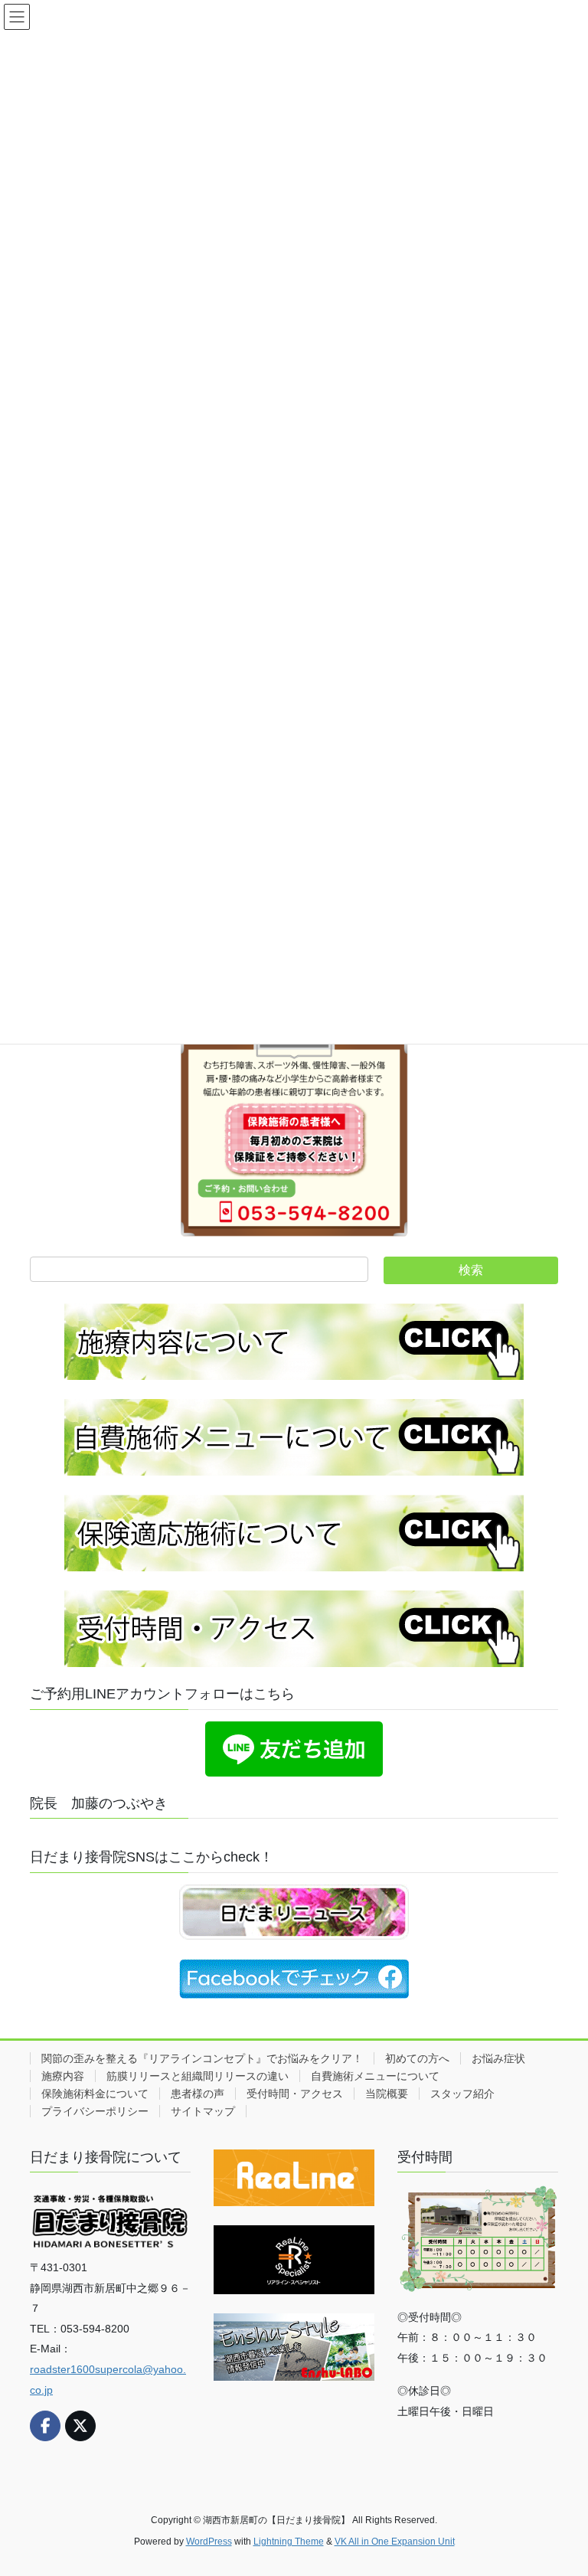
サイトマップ (203, 2111)
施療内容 (63, 2076)
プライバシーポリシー (95, 2111)
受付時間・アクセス (295, 2094)
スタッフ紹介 (462, 2094)
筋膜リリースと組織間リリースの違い (198, 2076)
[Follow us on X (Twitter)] (80, 2426)
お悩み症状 (498, 2058)
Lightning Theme (289, 2542)
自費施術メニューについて (375, 2076)
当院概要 (387, 2094)
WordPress (209, 2542)
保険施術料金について (95, 2094)
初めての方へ (417, 2058)
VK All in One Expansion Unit (395, 2542)
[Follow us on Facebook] (45, 2426)
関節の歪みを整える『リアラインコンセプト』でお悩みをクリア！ (202, 2058)
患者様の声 (198, 2094)
